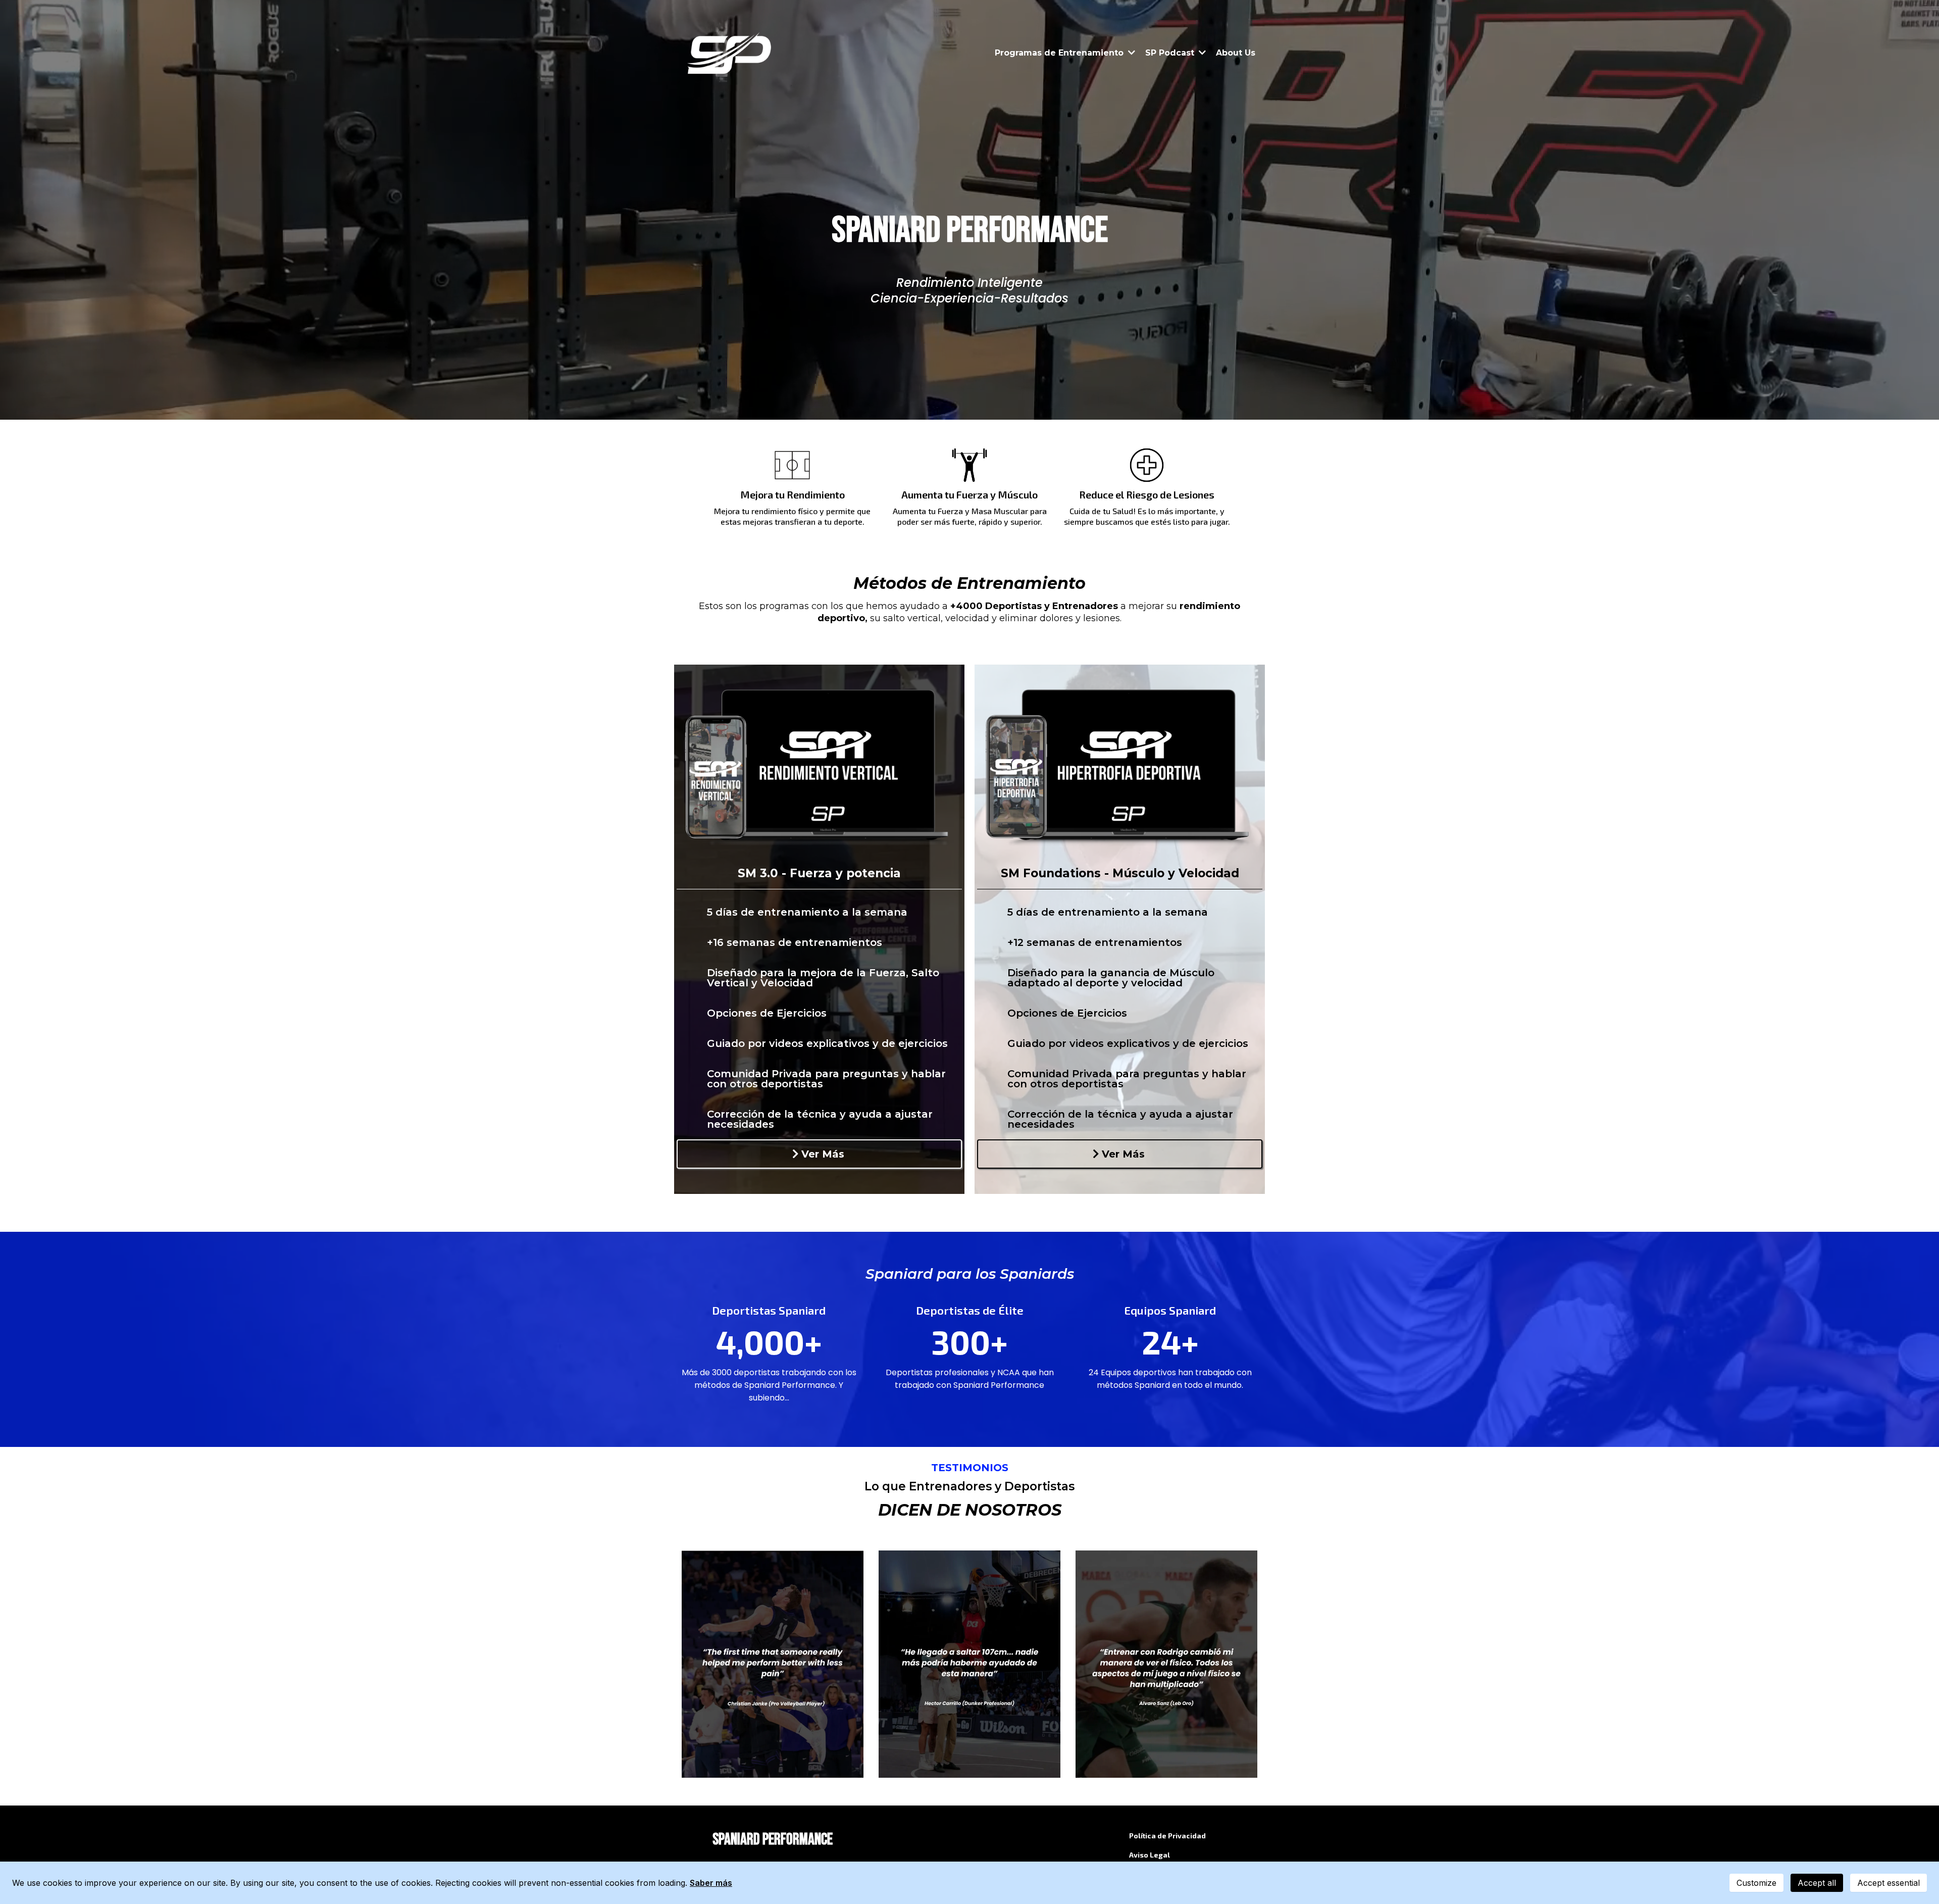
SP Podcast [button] (1171, 53)
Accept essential (1889, 1883)
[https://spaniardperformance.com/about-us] (731, 53)
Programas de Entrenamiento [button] (1060, 53)
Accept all (1817, 1883)
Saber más (711, 1883)
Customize (1756, 1883)
